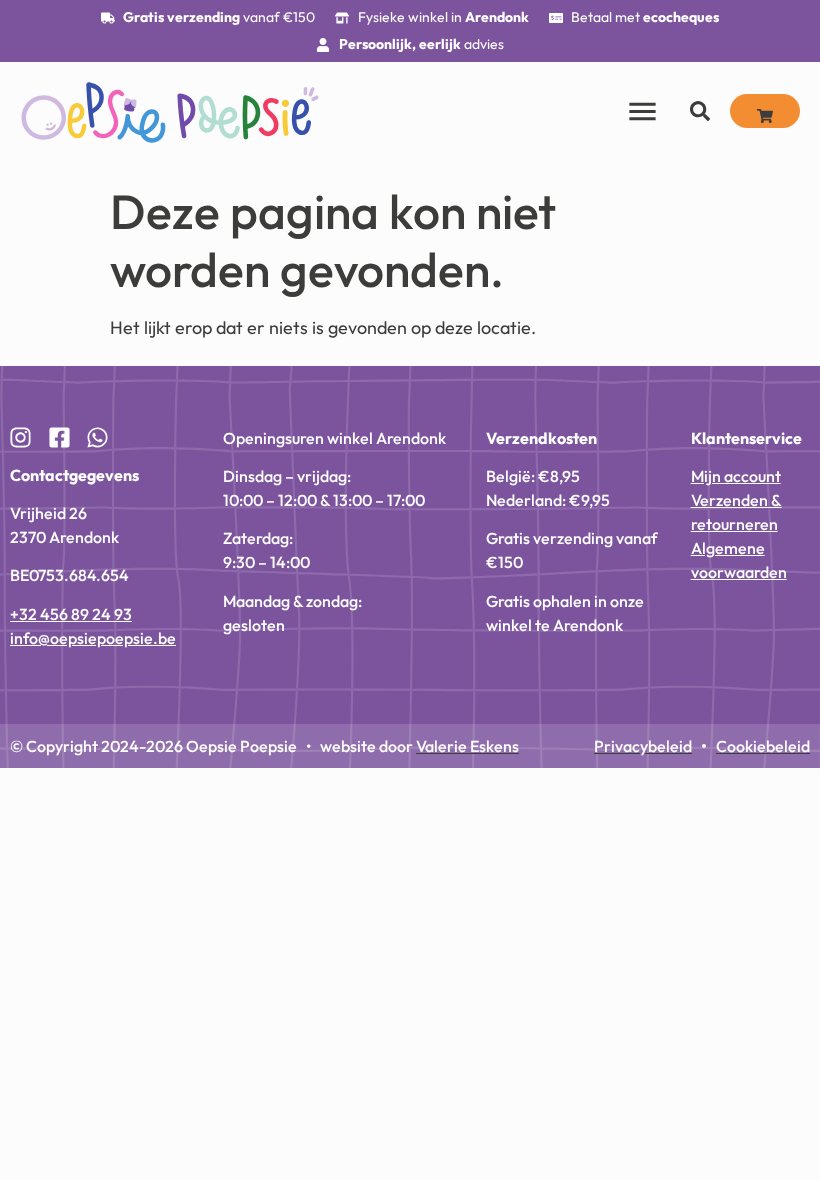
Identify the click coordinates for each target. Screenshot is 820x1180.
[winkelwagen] (765, 111)
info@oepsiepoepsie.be (93, 638)
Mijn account (736, 476)
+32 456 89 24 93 (71, 614)
